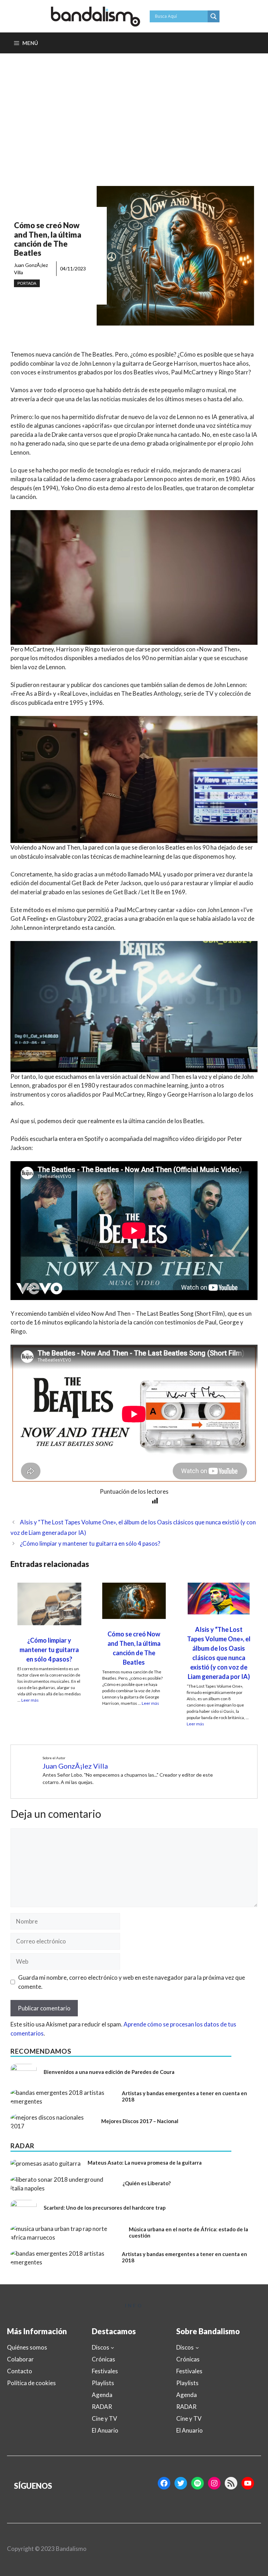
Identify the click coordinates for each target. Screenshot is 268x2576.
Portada (27, 283)
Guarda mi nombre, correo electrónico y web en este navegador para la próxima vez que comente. (132, 1982)
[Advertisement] (134, 106)
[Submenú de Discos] (112, 2347)
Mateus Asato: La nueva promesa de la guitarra (145, 2163)
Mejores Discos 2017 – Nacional (140, 2121)
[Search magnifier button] (214, 16)
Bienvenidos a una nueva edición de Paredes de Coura (109, 2072)
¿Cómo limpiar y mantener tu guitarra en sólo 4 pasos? (90, 1543)
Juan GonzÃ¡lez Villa (75, 1766)
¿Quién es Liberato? (147, 2183)
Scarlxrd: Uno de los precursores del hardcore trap (105, 2208)
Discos (100, 2347)
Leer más (30, 1700)
